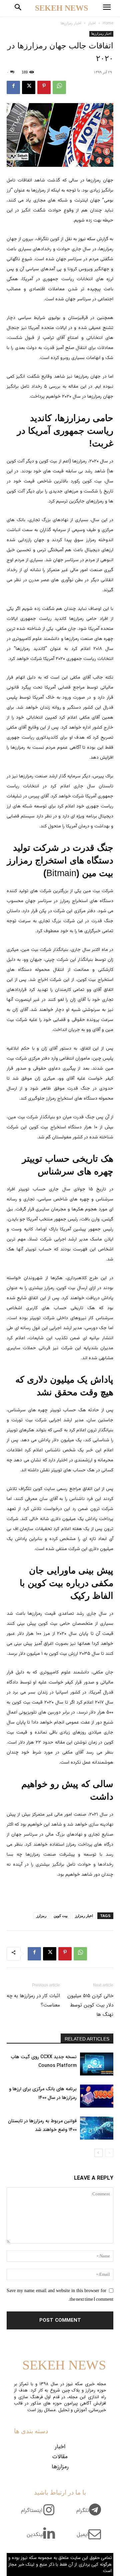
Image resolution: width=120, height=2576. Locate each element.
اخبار (92, 23)
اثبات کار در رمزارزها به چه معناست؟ (33, 2000)
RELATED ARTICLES (87, 2039)
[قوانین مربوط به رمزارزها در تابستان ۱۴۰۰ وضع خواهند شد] (97, 2128)
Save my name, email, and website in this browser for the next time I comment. (60, 2295)
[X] (29, 87)
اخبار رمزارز (84, 1916)
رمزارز (41, 1916)
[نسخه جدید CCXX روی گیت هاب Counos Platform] (97, 2064)
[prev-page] (109, 2153)
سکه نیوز (87, 239)
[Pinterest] (44, 87)
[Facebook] (13, 87)
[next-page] (98, 2153)
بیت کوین (61, 1916)
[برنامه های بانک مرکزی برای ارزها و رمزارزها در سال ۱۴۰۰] (97, 2096)
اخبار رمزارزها (71, 23)
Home (108, 23)
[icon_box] (91, 2514)
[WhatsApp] (59, 87)
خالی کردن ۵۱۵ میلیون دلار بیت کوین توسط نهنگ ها (90, 2005)
